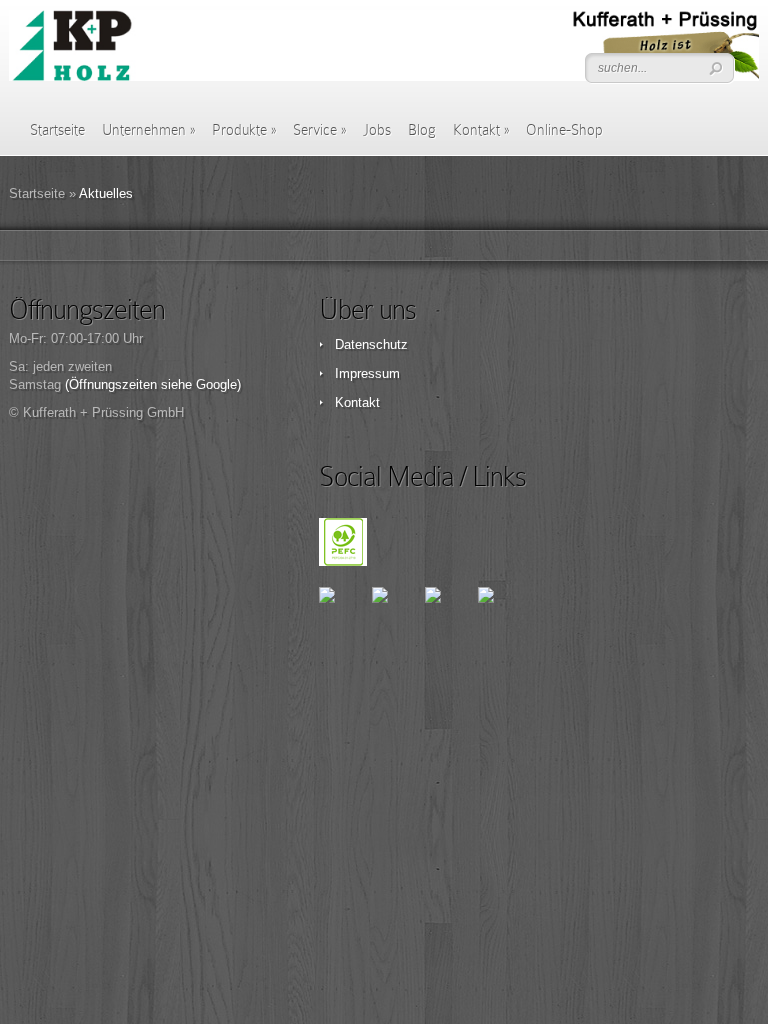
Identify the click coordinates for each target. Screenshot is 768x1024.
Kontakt (481, 130)
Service (319, 130)
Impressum (367, 373)
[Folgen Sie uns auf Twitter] (396, 611)
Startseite (57, 130)
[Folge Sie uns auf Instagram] (502, 611)
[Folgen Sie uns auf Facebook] (343, 611)
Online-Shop (564, 130)
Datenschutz (371, 344)
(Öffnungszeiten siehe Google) (153, 384)
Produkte (244, 130)
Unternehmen (148, 130)
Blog (422, 130)
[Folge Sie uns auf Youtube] (449, 611)
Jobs (377, 130)
